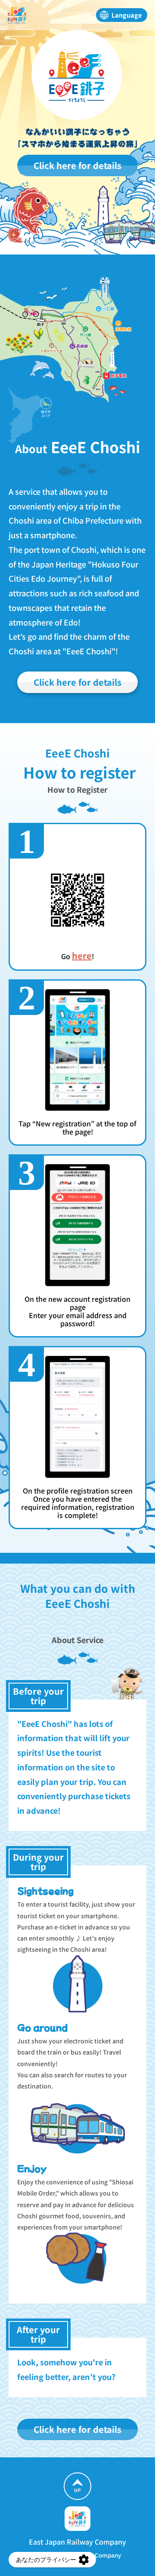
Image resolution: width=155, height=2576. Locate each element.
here (82, 955)
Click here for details (77, 165)
